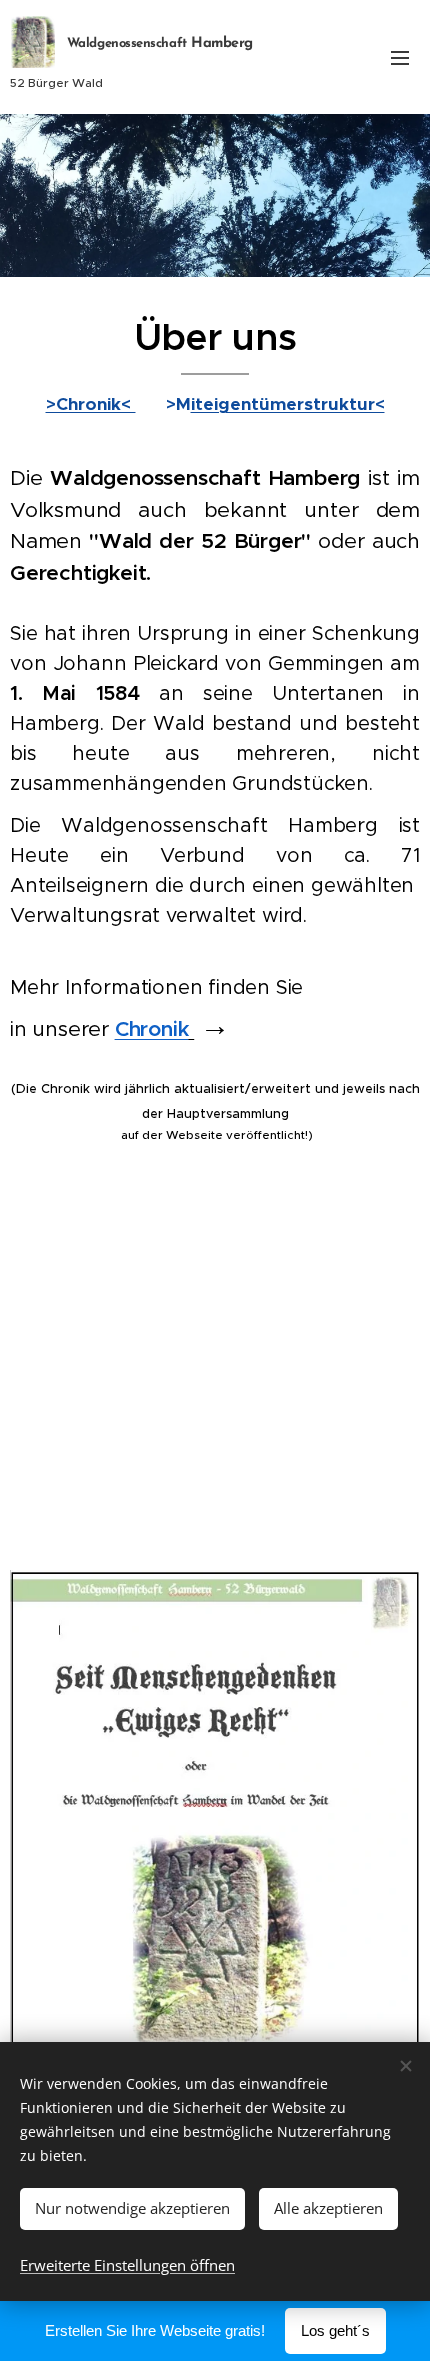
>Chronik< (91, 404)
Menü (400, 57)
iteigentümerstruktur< (288, 404)
